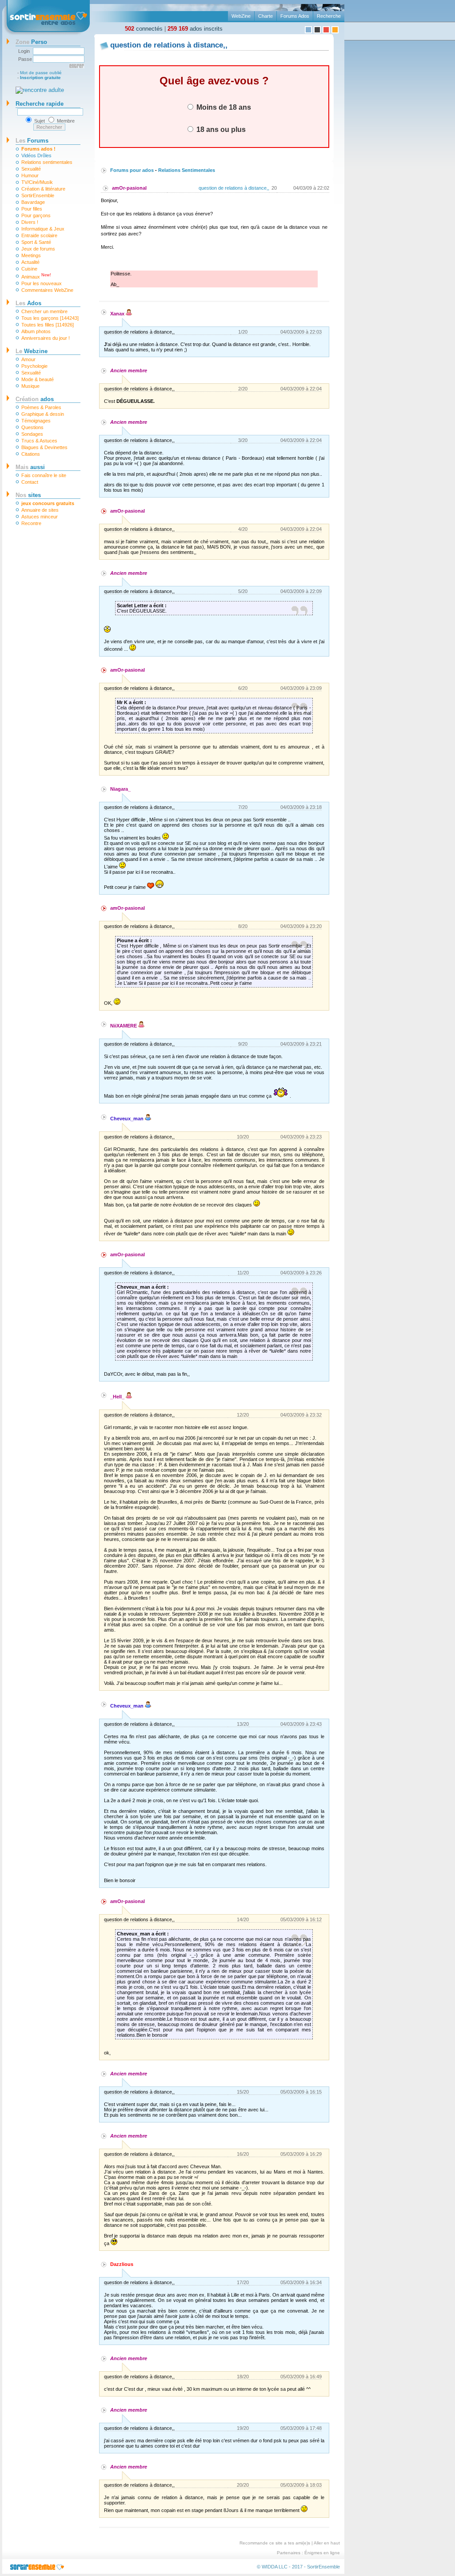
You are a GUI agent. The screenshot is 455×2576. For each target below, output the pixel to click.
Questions (32, 427)
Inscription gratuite (40, 78)
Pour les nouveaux (42, 283)
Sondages (32, 434)
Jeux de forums (38, 249)
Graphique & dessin (43, 414)
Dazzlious (122, 2264)
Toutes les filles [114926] (48, 325)
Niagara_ (120, 789)
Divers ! (30, 222)
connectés (144, 29)
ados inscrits (195, 29)
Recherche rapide (40, 104)
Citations (31, 454)
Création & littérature (43, 189)
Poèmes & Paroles (41, 407)
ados (35, 399)
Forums (32, 141)
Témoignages (36, 421)
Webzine (32, 351)
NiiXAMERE (124, 1026)
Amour (28, 359)
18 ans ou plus (220, 129)
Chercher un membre (44, 311)
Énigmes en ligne (322, 2553)
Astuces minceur (40, 517)
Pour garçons (36, 215)
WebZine (241, 16)
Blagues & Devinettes (44, 447)
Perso (31, 42)
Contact (30, 482)
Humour (30, 175)
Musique (30, 386)
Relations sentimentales (47, 162)
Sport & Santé (36, 242)
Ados (28, 303)
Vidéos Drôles (36, 155)
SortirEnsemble (38, 195)
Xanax (118, 314)
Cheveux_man (128, 1119)
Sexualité (31, 169)
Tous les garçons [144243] (50, 318)
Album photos (36, 331)
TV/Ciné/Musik (37, 182)
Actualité (30, 262)
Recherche (329, 16)
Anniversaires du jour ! (46, 338)
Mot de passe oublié (41, 73)
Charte (265, 16)
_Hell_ (118, 1397)
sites (28, 495)
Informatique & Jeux (43, 229)
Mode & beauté (38, 379)
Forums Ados (295, 16)
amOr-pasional (129, 188)
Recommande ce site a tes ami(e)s (275, 2543)
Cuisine (29, 269)
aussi (30, 467)
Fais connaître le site (44, 475)
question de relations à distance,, (234, 188)
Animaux (36, 276)
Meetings (31, 255)
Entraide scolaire (39, 235)
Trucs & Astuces (39, 441)
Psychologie (34, 366)
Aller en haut (327, 2543)
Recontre (31, 523)
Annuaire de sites (40, 510)
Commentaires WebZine (47, 290)
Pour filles (32, 209)
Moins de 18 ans (223, 107)
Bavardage (33, 202)
